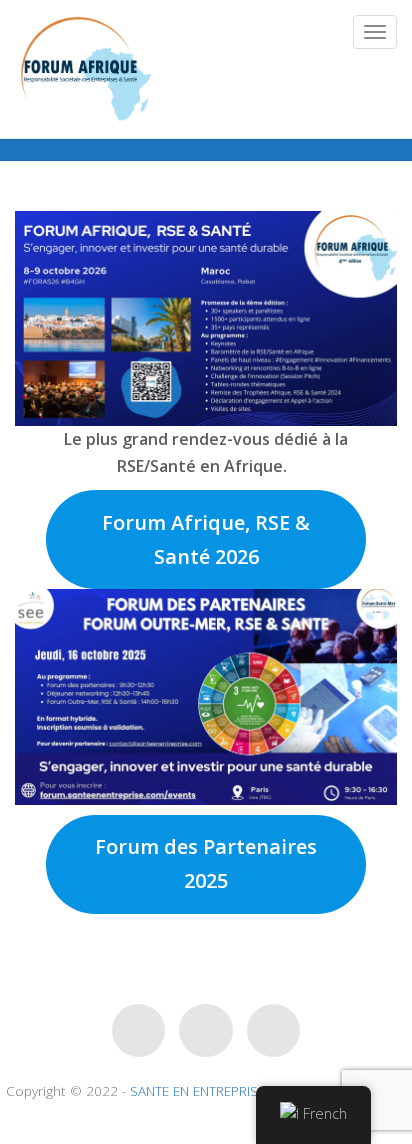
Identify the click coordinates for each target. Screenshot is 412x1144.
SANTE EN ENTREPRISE (197, 1090)
